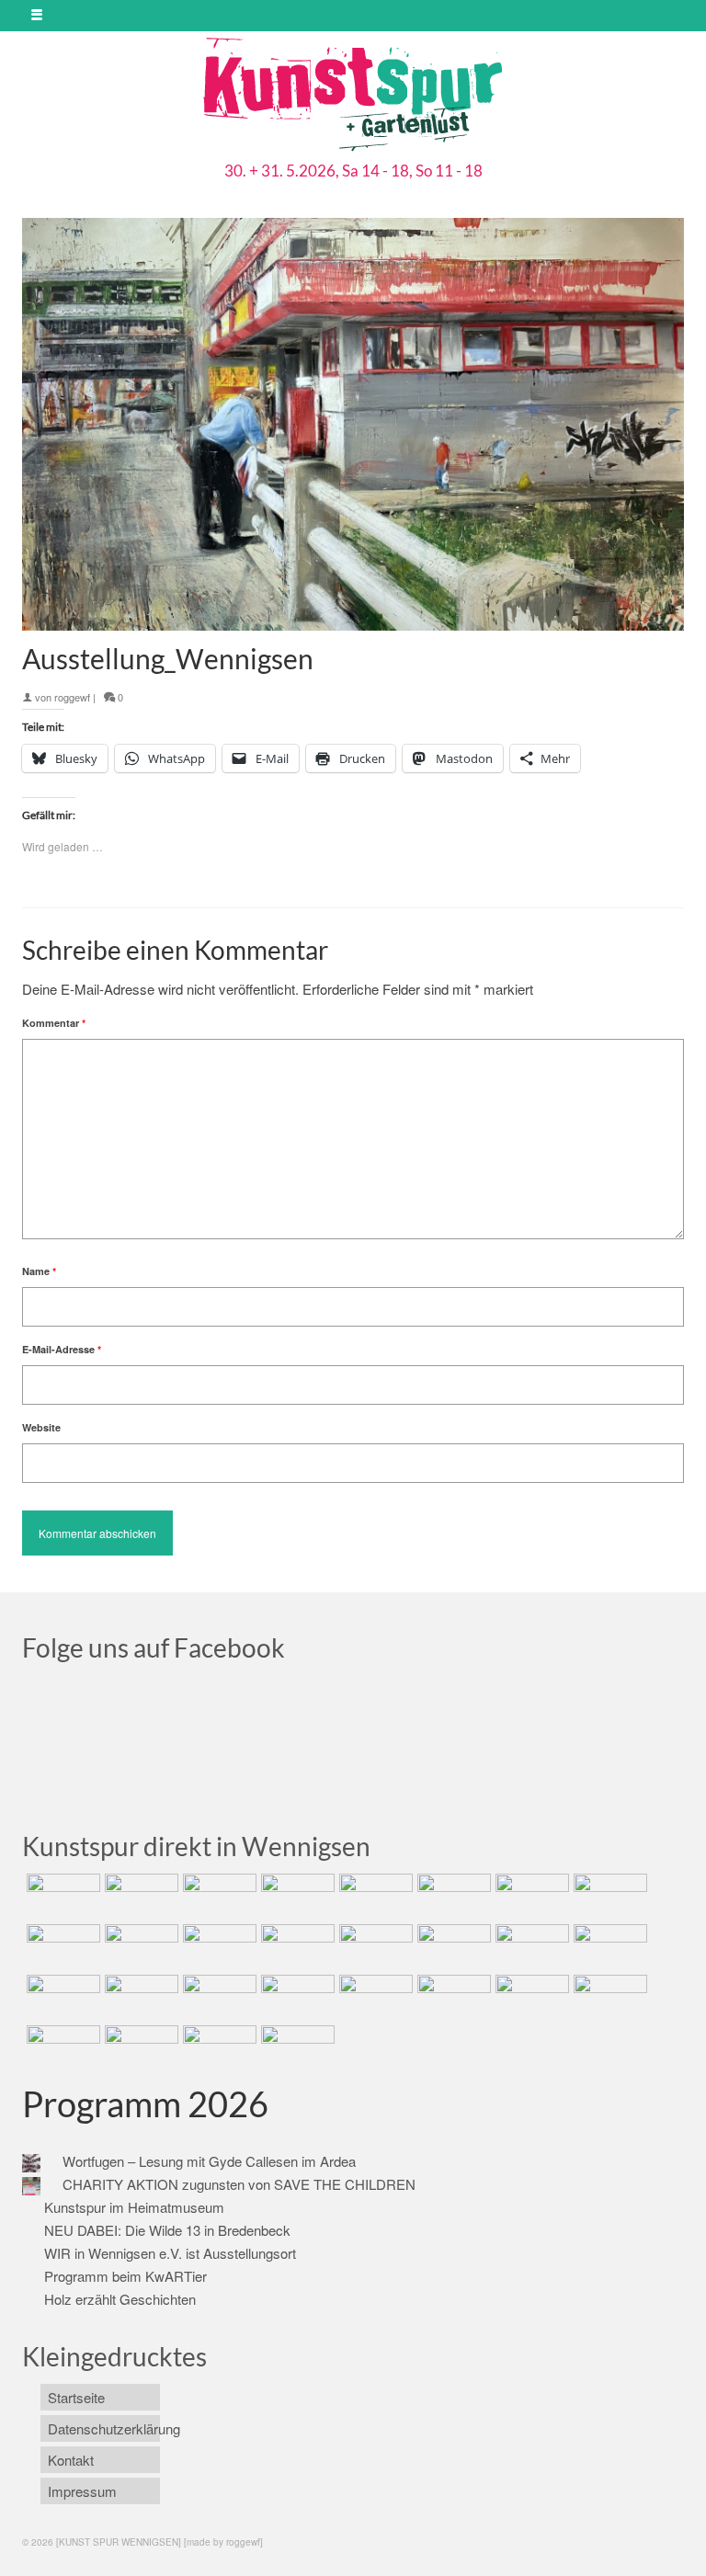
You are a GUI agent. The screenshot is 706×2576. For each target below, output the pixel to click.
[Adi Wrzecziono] (530, 1947)
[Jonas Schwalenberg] (296, 1998)
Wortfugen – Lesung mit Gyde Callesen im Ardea (209, 2161)
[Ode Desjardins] (530, 1998)
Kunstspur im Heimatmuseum (134, 2207)
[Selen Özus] (217, 1998)
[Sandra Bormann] (61, 2048)
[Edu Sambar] (61, 1897)
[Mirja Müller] (217, 1947)
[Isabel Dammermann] (217, 1897)
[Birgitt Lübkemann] (139, 1947)
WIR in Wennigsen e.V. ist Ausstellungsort (170, 2253)
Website (41, 1427)
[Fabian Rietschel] (374, 1897)
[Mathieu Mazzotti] (608, 1897)
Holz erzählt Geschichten (120, 2299)
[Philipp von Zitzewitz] (374, 1947)
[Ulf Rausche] (296, 1897)
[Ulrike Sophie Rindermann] (530, 1897)
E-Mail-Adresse (62, 1349)
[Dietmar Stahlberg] (296, 1947)
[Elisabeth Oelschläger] (217, 2048)
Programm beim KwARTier (125, 2276)
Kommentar (54, 1023)
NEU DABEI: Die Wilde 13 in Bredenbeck (167, 2230)
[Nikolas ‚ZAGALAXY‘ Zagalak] (61, 1947)
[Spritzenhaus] (296, 2048)
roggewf (72, 697)
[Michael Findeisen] (608, 1947)
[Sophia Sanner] (452, 1947)
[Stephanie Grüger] (452, 1998)
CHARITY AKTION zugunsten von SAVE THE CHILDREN (239, 2184)
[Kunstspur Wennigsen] (353, 97)
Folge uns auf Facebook (154, 1647)
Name (39, 1271)
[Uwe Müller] (61, 1998)
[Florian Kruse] (608, 1998)
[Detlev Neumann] (139, 2048)
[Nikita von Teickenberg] (374, 1998)
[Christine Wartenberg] (452, 1897)
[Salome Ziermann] (139, 1897)
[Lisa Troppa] (139, 1998)
